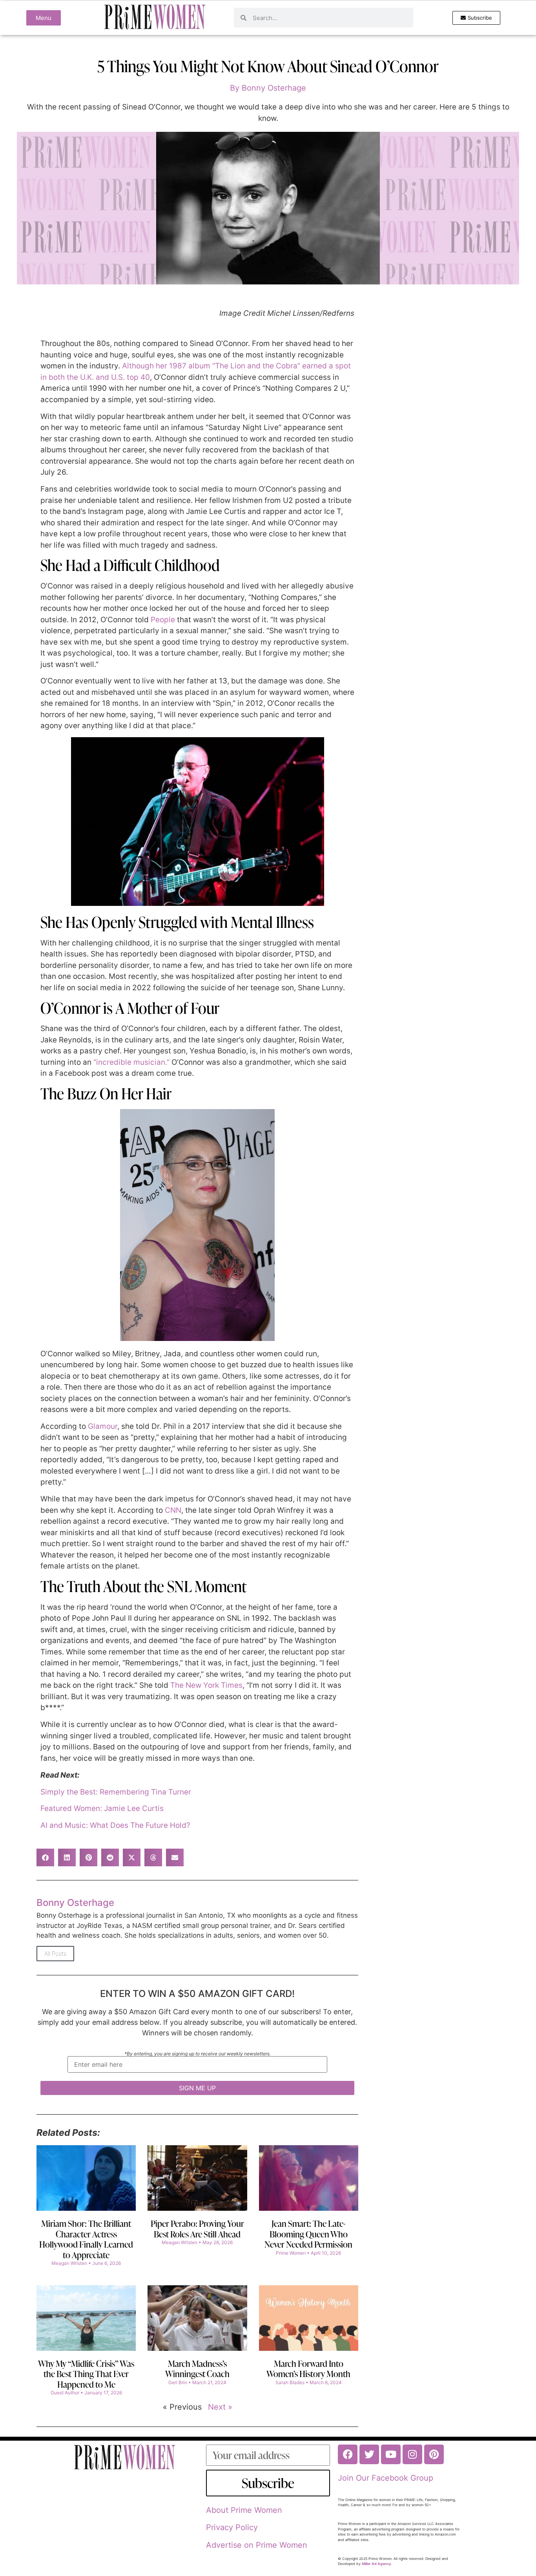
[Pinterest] (434, 2454)
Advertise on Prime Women (257, 2545)
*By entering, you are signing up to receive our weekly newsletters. (198, 2054)
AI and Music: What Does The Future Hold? (115, 1825)
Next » (220, 2407)
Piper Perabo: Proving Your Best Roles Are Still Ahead (197, 2229)
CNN (173, 1510)
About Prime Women (244, 2510)
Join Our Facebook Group (386, 2478)
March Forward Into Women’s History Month (308, 2369)
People (163, 620)
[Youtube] (391, 2454)
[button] (45, 1857)
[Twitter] (369, 2454)
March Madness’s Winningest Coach (197, 2369)
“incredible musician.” (131, 1062)
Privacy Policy (232, 2527)
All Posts (55, 1954)
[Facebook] (348, 2454)
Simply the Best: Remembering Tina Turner (116, 1792)
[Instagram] (412, 2454)
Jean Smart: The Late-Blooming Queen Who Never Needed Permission (308, 2234)
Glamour (103, 1426)
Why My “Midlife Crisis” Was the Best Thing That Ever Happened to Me (86, 2374)
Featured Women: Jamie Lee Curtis (102, 1808)
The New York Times (206, 1685)
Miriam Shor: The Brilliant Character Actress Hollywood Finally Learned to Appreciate (86, 2239)
